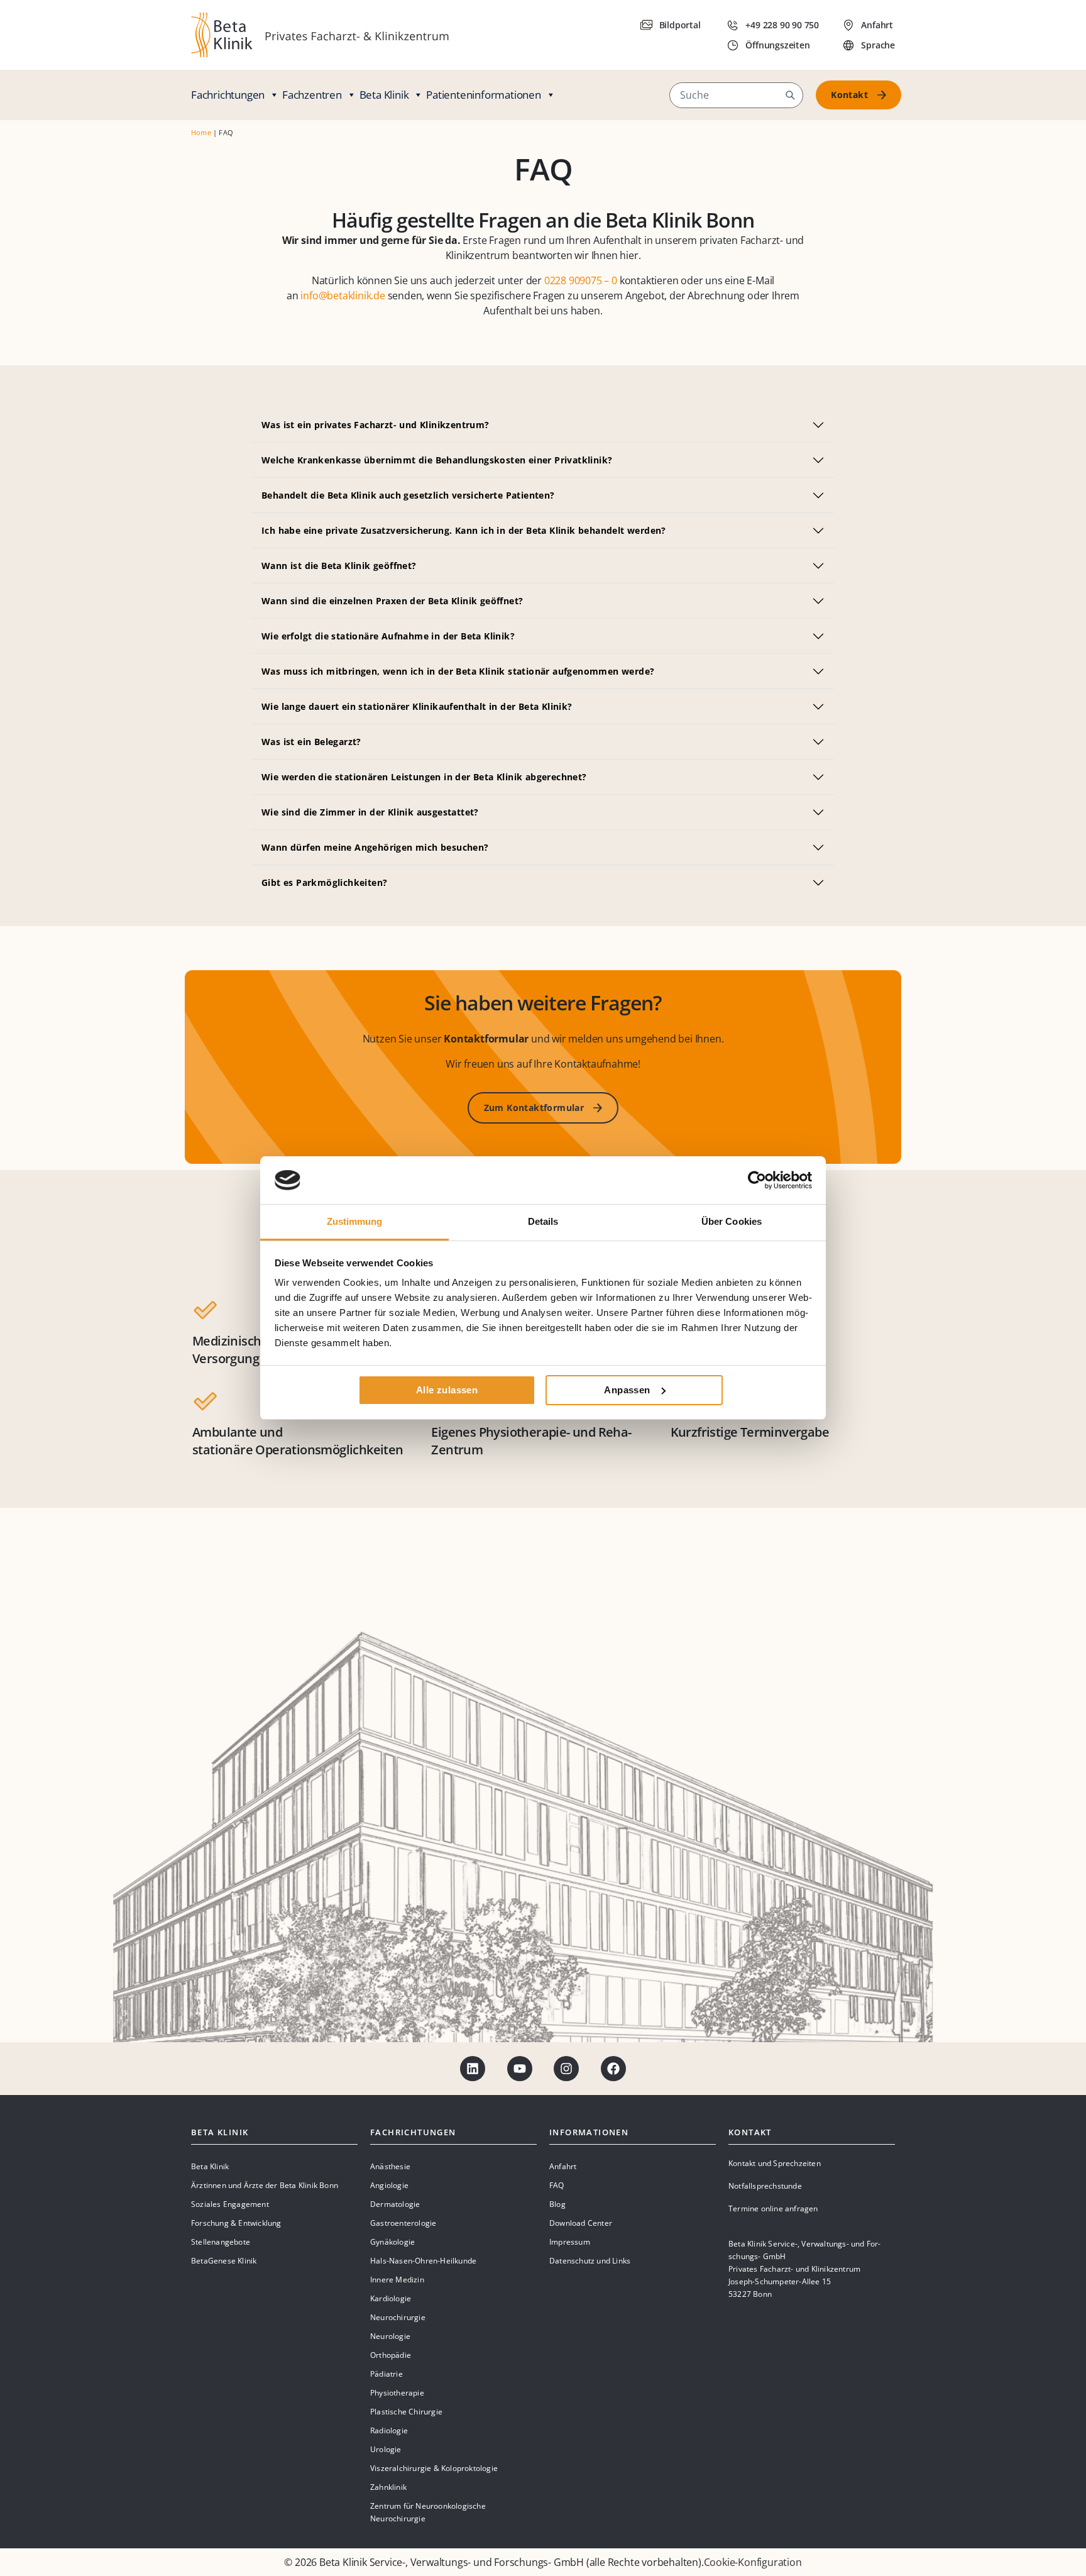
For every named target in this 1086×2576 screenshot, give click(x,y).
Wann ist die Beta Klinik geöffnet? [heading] (339, 566)
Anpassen (627, 1390)
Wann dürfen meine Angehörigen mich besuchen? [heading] (375, 847)
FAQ (557, 2185)
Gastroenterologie (403, 2223)
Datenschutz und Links (590, 2261)
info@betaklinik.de (343, 296)
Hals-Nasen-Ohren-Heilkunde (423, 2261)
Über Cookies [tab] (732, 1221)
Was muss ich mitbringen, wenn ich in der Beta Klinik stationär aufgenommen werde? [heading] (458, 671)
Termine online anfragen (773, 2208)
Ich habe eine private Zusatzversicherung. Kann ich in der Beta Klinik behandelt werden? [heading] (464, 530)
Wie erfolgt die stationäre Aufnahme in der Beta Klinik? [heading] (388, 636)
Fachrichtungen (228, 95)
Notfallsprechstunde (765, 2186)
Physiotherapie (397, 2393)
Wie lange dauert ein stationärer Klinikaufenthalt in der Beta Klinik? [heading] (417, 706)
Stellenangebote (221, 2242)
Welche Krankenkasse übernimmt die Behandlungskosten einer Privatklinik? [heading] (437, 460)
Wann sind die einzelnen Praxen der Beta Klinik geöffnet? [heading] (392, 601)
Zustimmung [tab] (355, 1221)
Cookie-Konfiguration (753, 2562)
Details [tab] (543, 1221)
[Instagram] (566, 2069)
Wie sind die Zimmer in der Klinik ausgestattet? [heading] (370, 812)
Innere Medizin (397, 2280)
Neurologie (390, 2336)
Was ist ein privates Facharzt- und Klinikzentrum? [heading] (376, 425)
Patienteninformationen (484, 95)
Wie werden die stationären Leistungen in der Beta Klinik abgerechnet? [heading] (424, 777)
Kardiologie (391, 2298)
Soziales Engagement (230, 2204)
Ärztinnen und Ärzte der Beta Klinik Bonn (265, 2185)
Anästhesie (390, 2166)
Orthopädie (391, 2355)
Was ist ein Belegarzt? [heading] (311, 742)
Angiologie (389, 2185)
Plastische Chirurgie (406, 2412)
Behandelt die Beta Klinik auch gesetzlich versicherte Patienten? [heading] (408, 495)
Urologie (386, 2449)
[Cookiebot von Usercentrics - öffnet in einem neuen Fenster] (757, 1180)
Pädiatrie (387, 2374)
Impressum (570, 2242)
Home (201, 132)
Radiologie (389, 2430)
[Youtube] (520, 2069)
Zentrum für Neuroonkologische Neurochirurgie (428, 2512)
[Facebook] (613, 2069)
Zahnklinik (388, 2487)
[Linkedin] (473, 2069)
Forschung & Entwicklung (236, 2223)
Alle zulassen (447, 1390)
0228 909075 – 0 (581, 280)
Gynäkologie (392, 2242)
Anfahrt (563, 2166)
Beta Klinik (384, 95)
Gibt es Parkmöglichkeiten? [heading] (324, 882)
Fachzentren (312, 95)
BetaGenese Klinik (224, 2261)
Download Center (581, 2223)
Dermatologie (395, 2204)
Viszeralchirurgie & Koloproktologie (434, 2468)
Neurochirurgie (398, 2317)
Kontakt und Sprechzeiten (775, 2163)
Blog (557, 2204)
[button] (790, 95)
